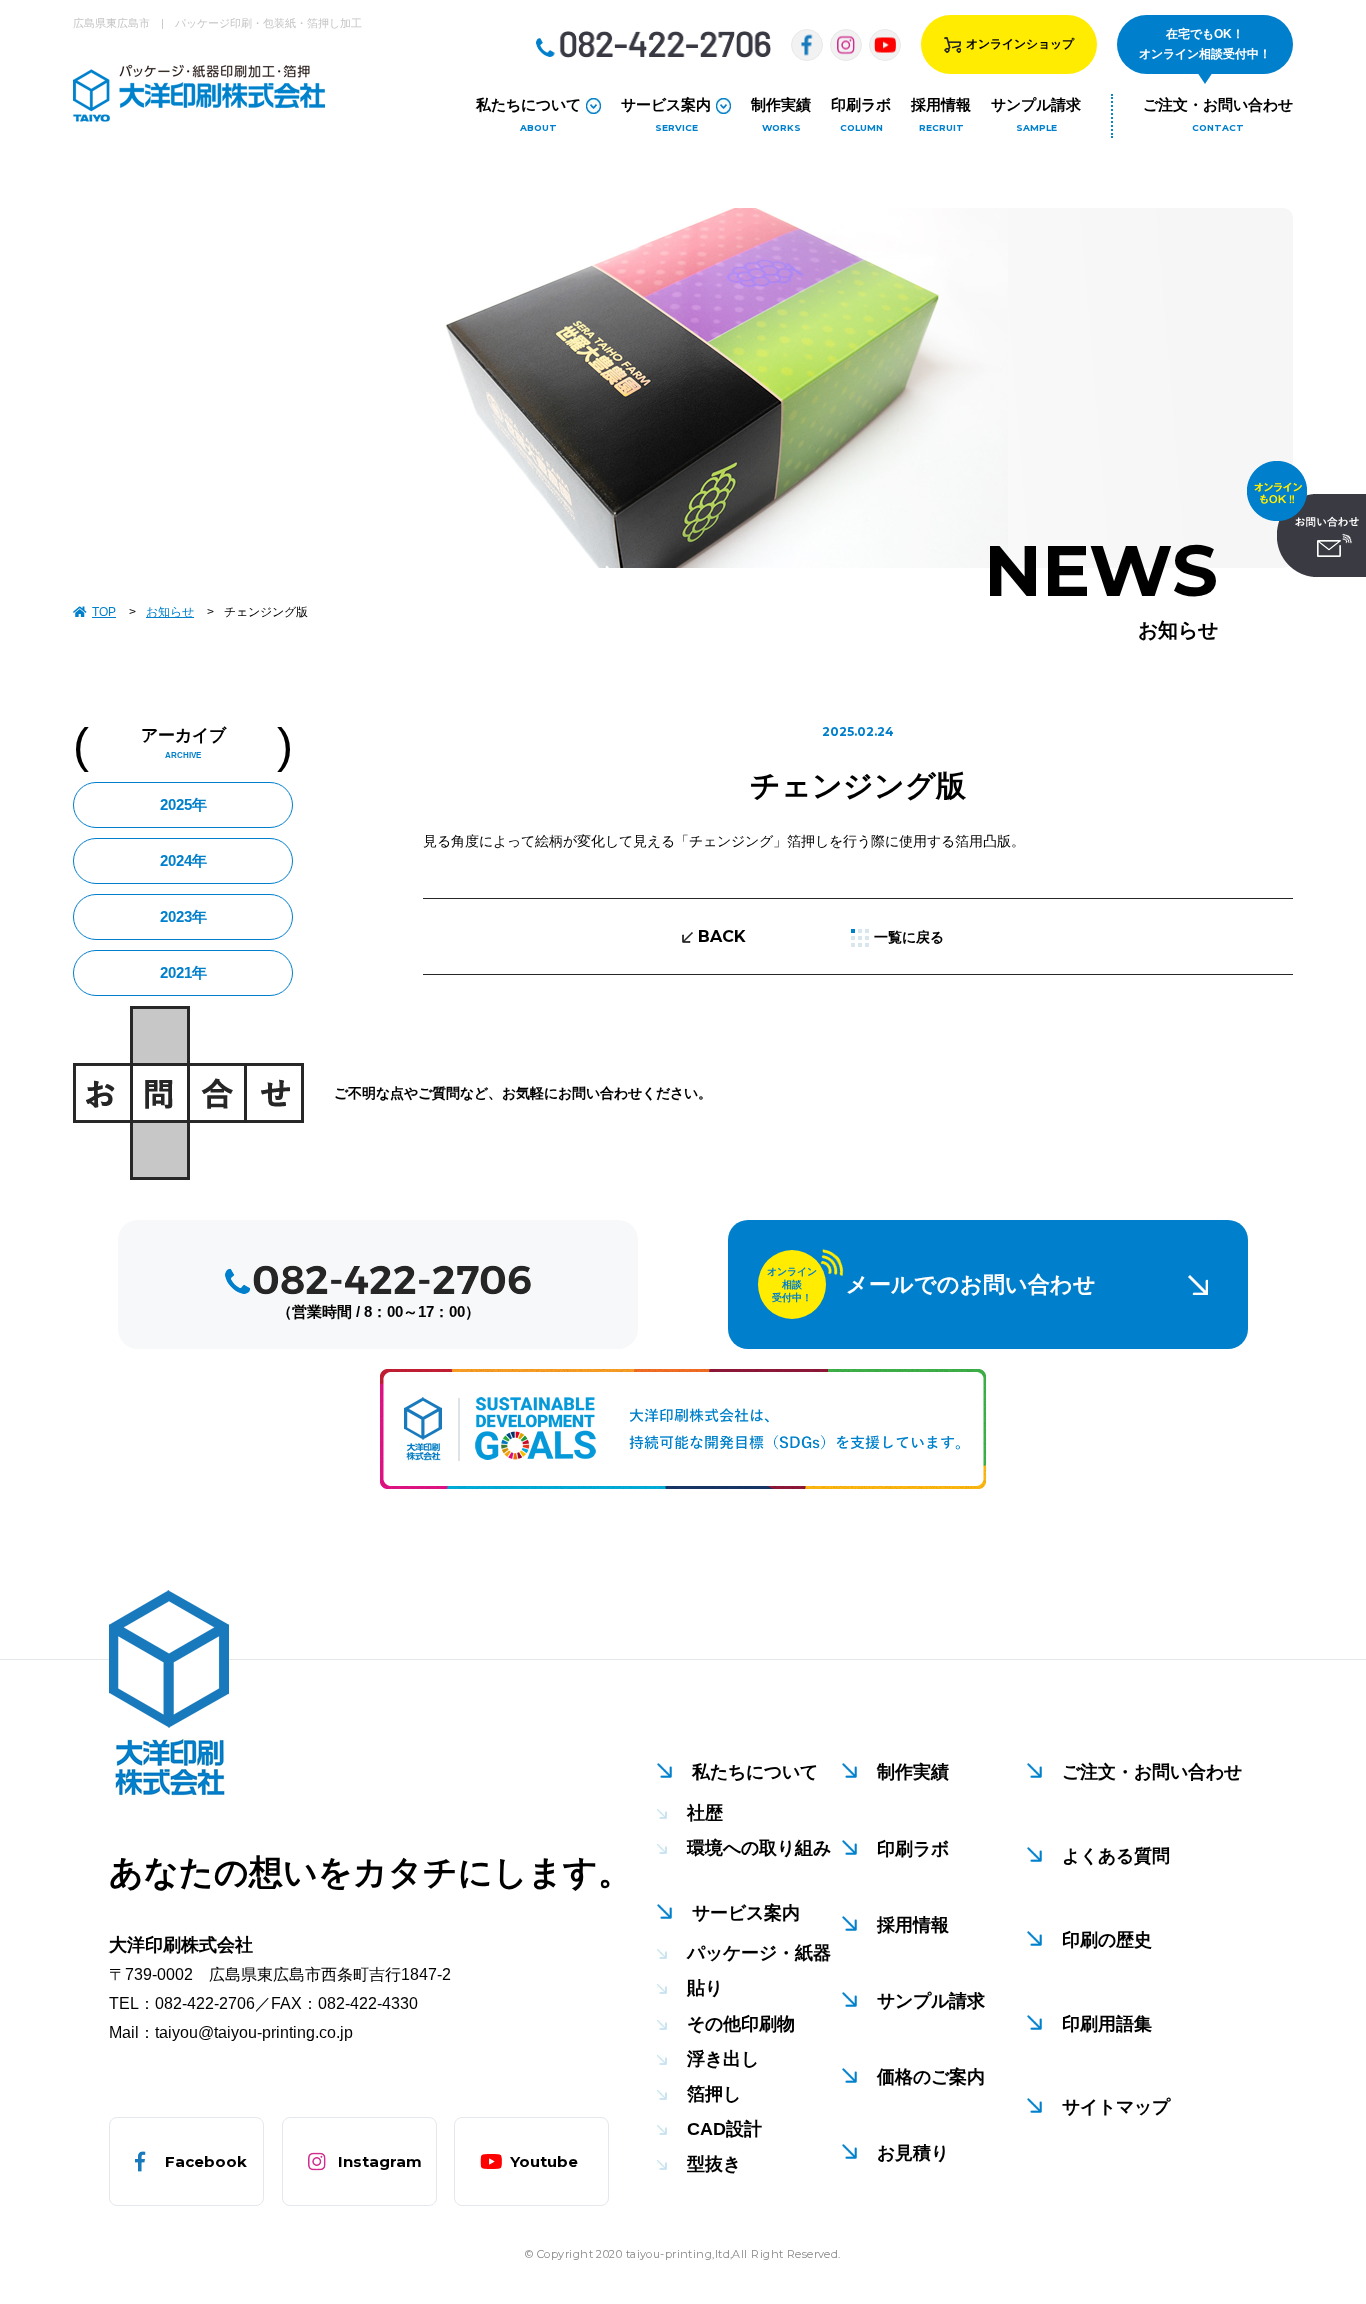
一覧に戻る (909, 937)
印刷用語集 (1107, 2024)
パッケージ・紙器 (759, 1953)
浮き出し (723, 2059)
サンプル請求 (931, 2001)
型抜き (714, 2164)
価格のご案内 (931, 2077)
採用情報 (913, 1925)
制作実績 (913, 1772)
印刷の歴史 (1107, 1940)
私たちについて (755, 1772)
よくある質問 (1116, 1856)
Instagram (380, 2161)
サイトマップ (1116, 2107)
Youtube (544, 2161)
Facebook (206, 2161)
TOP (104, 612)
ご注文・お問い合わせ (1152, 1772)
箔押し (714, 2094)
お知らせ (170, 612)
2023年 (183, 916)
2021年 (183, 972)
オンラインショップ (1020, 44)
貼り (705, 1988)
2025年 (183, 804)
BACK (722, 936)
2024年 (183, 860)
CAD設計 (724, 2129)
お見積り (913, 2153)
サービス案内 (746, 1913)
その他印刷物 (741, 2024)
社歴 (705, 1813)
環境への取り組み (759, 1848)
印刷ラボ (913, 1849)
